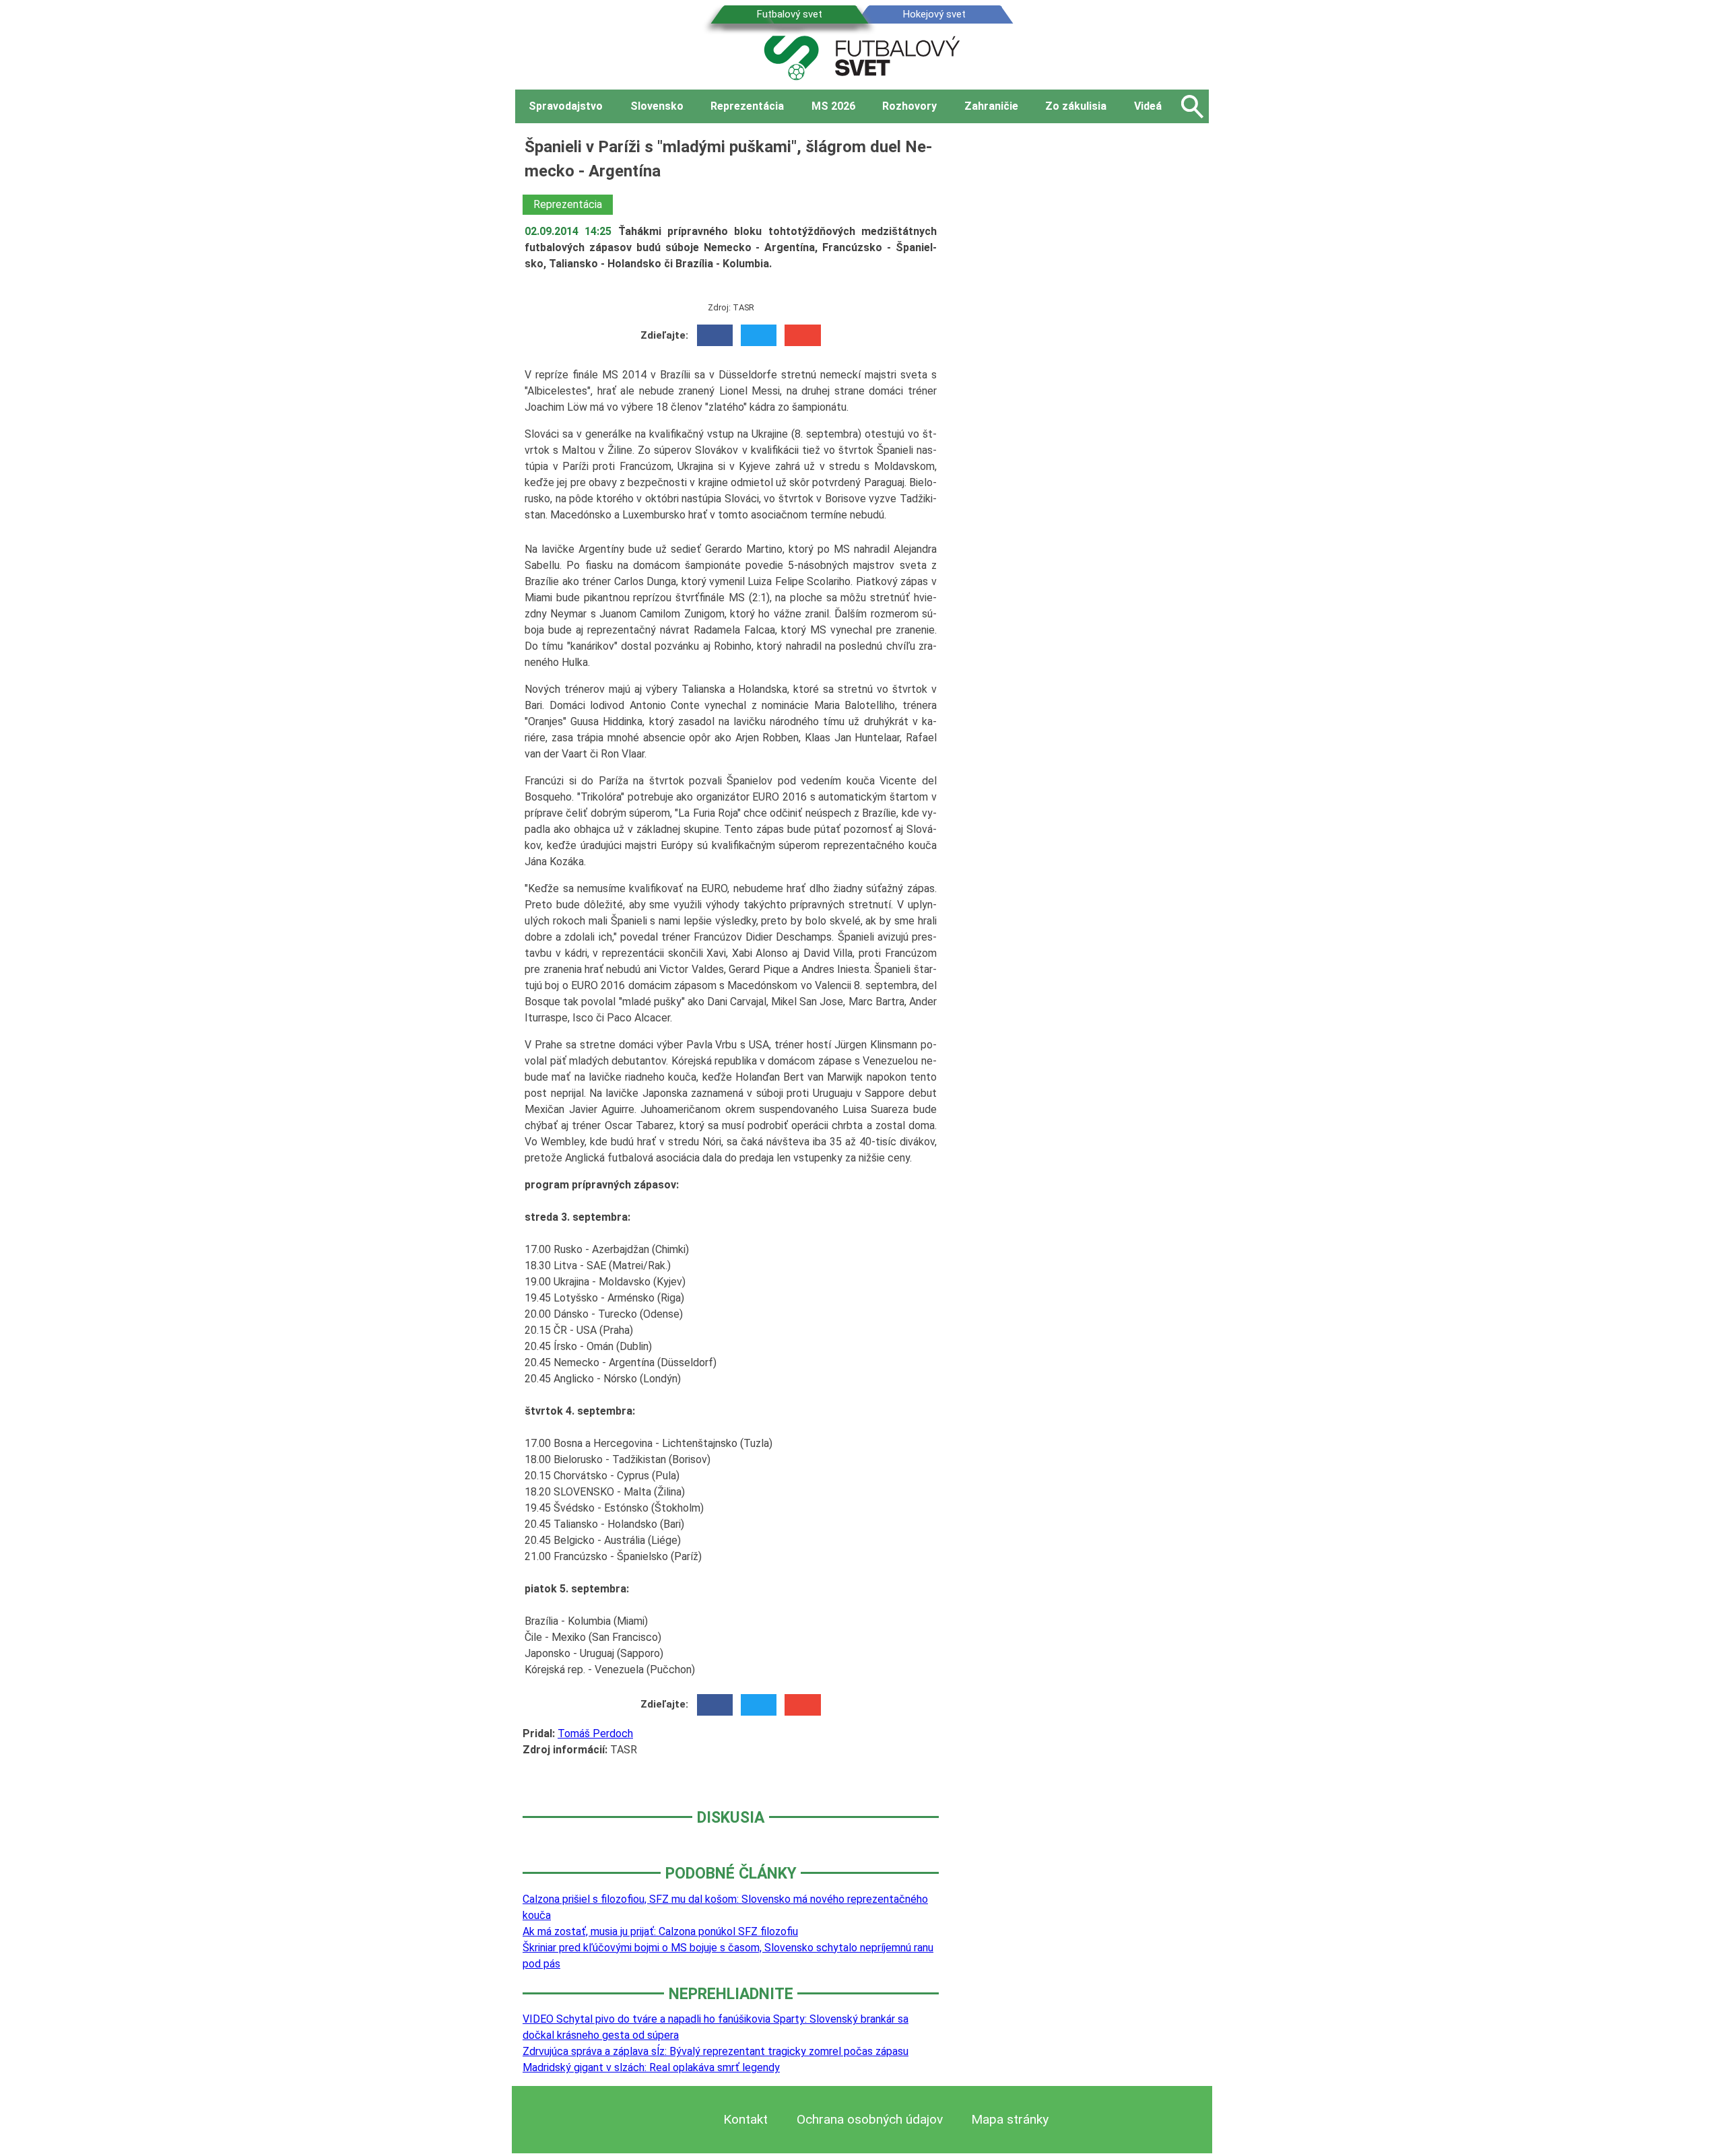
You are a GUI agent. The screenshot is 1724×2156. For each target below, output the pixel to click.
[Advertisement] (1084, 336)
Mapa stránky (1010, 2119)
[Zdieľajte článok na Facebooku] (715, 335)
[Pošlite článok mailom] (802, 335)
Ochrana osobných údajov (870, 2119)
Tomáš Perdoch (595, 1733)
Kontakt (745, 2119)
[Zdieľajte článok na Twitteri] (759, 335)
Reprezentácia (568, 204)
